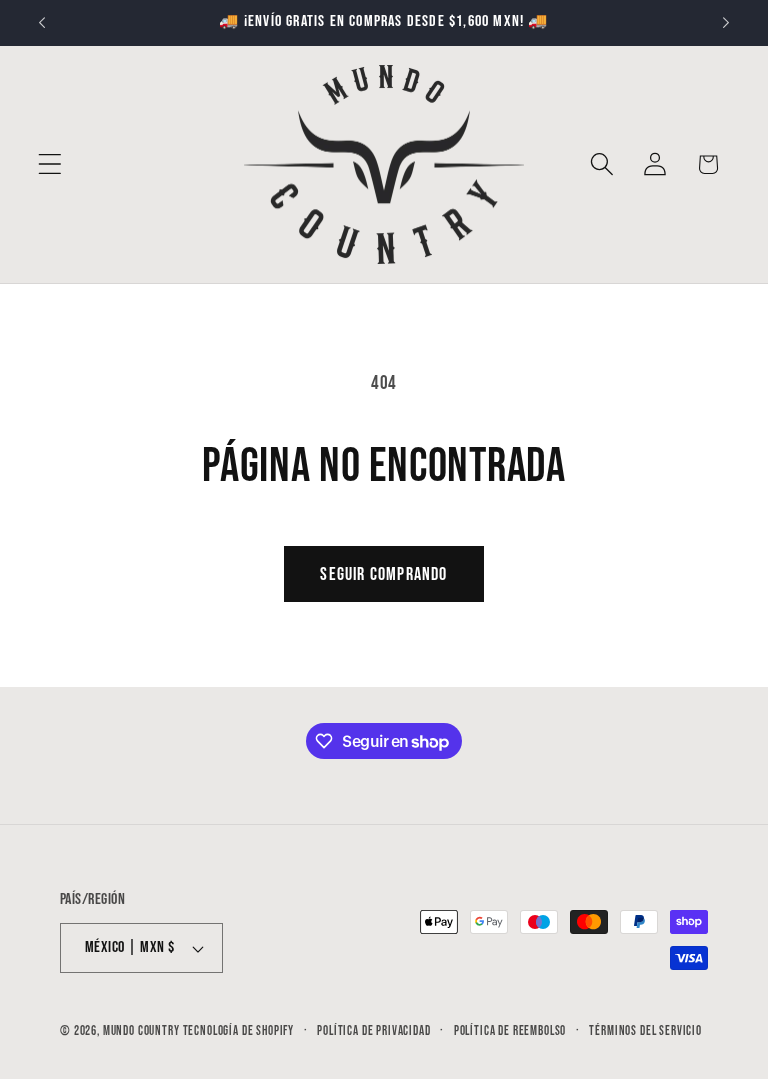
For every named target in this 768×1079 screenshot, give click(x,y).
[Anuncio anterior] (42, 23)
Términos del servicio (645, 1031)
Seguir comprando (383, 574)
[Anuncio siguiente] (726, 23)
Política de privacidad (373, 1031)
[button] (50, 164)
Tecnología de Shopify (239, 1031)
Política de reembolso (510, 1031)
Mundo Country (141, 1031)
